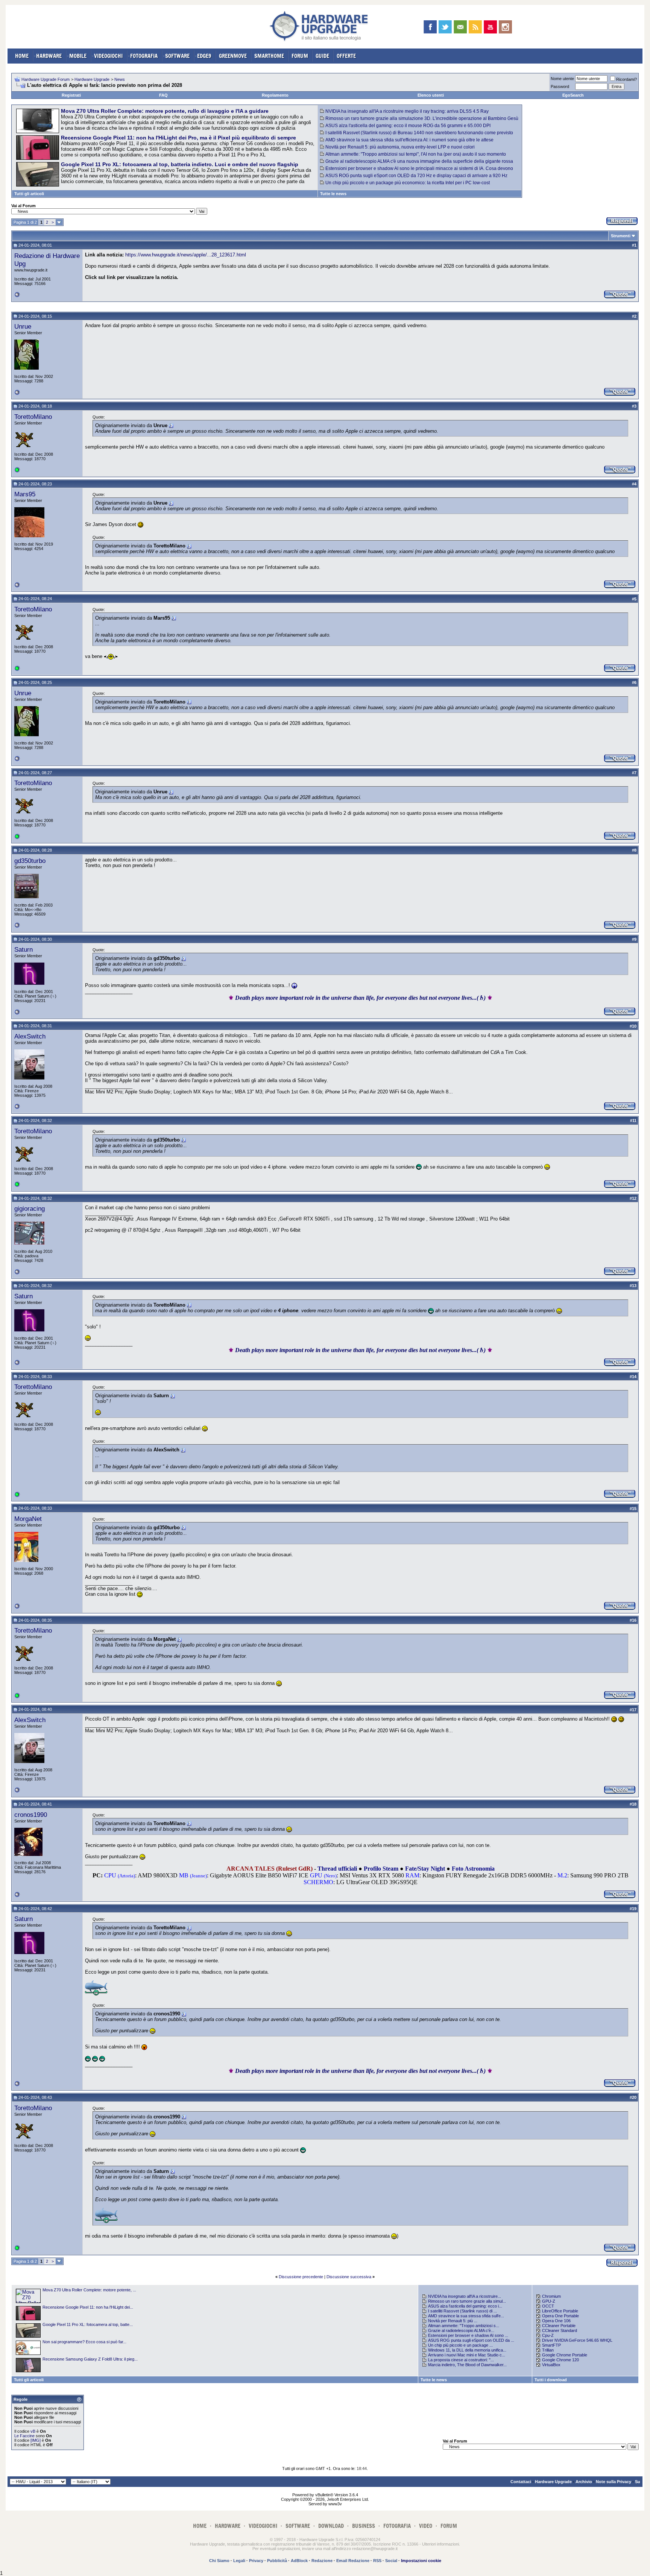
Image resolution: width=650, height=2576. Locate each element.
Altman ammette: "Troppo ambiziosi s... (464, 2326)
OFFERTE (346, 56)
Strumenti (621, 236)
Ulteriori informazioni (440, 2544)
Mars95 (25, 494)
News (120, 79)
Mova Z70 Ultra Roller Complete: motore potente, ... (89, 2290)
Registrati (71, 95)
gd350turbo (30, 861)
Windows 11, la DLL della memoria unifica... (467, 2350)
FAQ (163, 95)
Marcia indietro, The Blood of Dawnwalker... (467, 2365)
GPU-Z (549, 2301)
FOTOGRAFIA (144, 56)
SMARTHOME (269, 56)
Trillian (548, 2350)
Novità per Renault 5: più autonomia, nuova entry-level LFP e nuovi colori (400, 147)
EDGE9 (204, 56)
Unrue (23, 326)
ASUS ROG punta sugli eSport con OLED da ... (471, 2340)
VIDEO (426, 2526)
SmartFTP (551, 2345)
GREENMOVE (233, 56)
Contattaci (521, 2482)
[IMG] (36, 2440)
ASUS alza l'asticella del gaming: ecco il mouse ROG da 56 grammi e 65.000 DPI (408, 126)
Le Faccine (24, 2436)
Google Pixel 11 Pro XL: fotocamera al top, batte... (88, 2324)
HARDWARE (49, 56)
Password (560, 86)
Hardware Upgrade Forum (46, 79)
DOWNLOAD (331, 2526)
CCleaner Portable (559, 2326)
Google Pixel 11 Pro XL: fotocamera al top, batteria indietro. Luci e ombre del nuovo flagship (180, 164)
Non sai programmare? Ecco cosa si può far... (84, 2342)
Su (638, 2482)
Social (391, 2561)
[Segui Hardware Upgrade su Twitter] (445, 27)
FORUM (300, 56)
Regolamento (275, 95)
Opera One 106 (556, 2321)
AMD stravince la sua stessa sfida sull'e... (466, 2316)
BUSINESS (364, 2526)
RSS (377, 2561)
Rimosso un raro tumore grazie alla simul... (467, 2301)
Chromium (551, 2296)
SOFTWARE (177, 56)
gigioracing (30, 1208)
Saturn (24, 949)
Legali (239, 2561)
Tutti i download (551, 2380)
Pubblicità (277, 2561)
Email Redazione (353, 2561)
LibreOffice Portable (560, 2311)
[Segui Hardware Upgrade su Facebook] (430, 27)
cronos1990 (31, 1815)
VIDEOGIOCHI (108, 56)
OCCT (548, 2306)
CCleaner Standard (560, 2330)
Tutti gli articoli (29, 194)
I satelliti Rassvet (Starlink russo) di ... (462, 2311)
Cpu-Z (548, 2335)
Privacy (256, 2561)
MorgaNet (28, 1519)
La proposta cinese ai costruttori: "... (461, 2360)
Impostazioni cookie (421, 2561)
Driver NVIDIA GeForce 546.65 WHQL (577, 2340)
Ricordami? (626, 79)
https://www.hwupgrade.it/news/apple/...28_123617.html (186, 255)
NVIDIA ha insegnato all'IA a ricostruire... (465, 2296)
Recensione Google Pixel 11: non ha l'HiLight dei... (88, 2307)
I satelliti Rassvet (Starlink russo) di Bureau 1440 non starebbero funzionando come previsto (419, 133)
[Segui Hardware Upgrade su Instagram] (505, 27)
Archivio (584, 2482)
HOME (22, 56)
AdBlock (299, 2561)
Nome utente (562, 79)
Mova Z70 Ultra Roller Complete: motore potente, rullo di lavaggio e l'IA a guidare (165, 111)
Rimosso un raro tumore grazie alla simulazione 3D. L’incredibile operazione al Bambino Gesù (422, 118)
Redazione (322, 2561)
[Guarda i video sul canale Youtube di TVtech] (490, 27)
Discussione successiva (349, 2277)
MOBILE (78, 56)
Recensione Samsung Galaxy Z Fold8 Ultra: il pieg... (90, 2359)
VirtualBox (551, 2365)
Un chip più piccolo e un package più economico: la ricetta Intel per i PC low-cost (408, 183)
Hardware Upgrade (92, 79)
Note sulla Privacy (614, 2482)
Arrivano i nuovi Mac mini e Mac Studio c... (467, 2355)
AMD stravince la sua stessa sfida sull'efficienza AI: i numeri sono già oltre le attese (409, 140)
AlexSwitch (30, 1036)
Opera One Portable (560, 2316)
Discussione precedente (301, 2277)
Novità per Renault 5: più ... (453, 2321)
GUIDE (322, 56)
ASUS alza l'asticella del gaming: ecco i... (465, 2306)
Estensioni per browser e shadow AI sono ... (468, 2335)
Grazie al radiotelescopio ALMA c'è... (461, 2330)
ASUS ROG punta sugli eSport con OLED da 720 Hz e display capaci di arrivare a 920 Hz (416, 176)
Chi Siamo (219, 2561)
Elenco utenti (431, 95)
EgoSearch (573, 95)
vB (33, 2431)
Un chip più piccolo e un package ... (460, 2345)
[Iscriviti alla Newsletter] (460, 27)
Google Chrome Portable (565, 2355)
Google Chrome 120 (560, 2360)
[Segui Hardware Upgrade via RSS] (475, 27)
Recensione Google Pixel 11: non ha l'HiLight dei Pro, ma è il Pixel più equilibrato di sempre (178, 138)
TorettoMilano (33, 417)
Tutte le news (333, 194)
